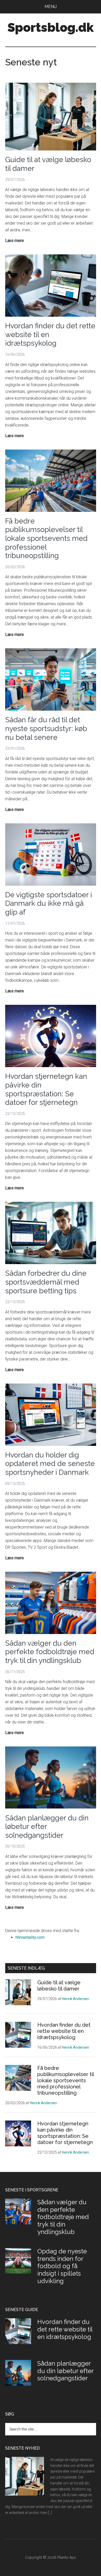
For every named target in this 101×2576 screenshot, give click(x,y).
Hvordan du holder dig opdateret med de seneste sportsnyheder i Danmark (50, 1464)
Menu (51, 7)
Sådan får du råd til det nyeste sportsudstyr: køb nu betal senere (46, 728)
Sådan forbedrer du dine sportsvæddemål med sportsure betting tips (46, 1282)
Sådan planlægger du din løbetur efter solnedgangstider (65, 2371)
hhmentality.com (30, 1937)
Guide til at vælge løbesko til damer (59, 1986)
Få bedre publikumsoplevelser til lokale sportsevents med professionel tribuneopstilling (46, 538)
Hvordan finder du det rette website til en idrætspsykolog (64, 2031)
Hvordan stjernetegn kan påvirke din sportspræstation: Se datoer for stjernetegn (46, 1089)
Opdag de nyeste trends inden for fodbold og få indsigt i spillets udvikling (62, 2266)
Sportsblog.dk (51, 27)
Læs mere (15, 241)
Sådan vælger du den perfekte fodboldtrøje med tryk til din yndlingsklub (50, 1652)
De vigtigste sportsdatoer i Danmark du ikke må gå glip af (49, 903)
